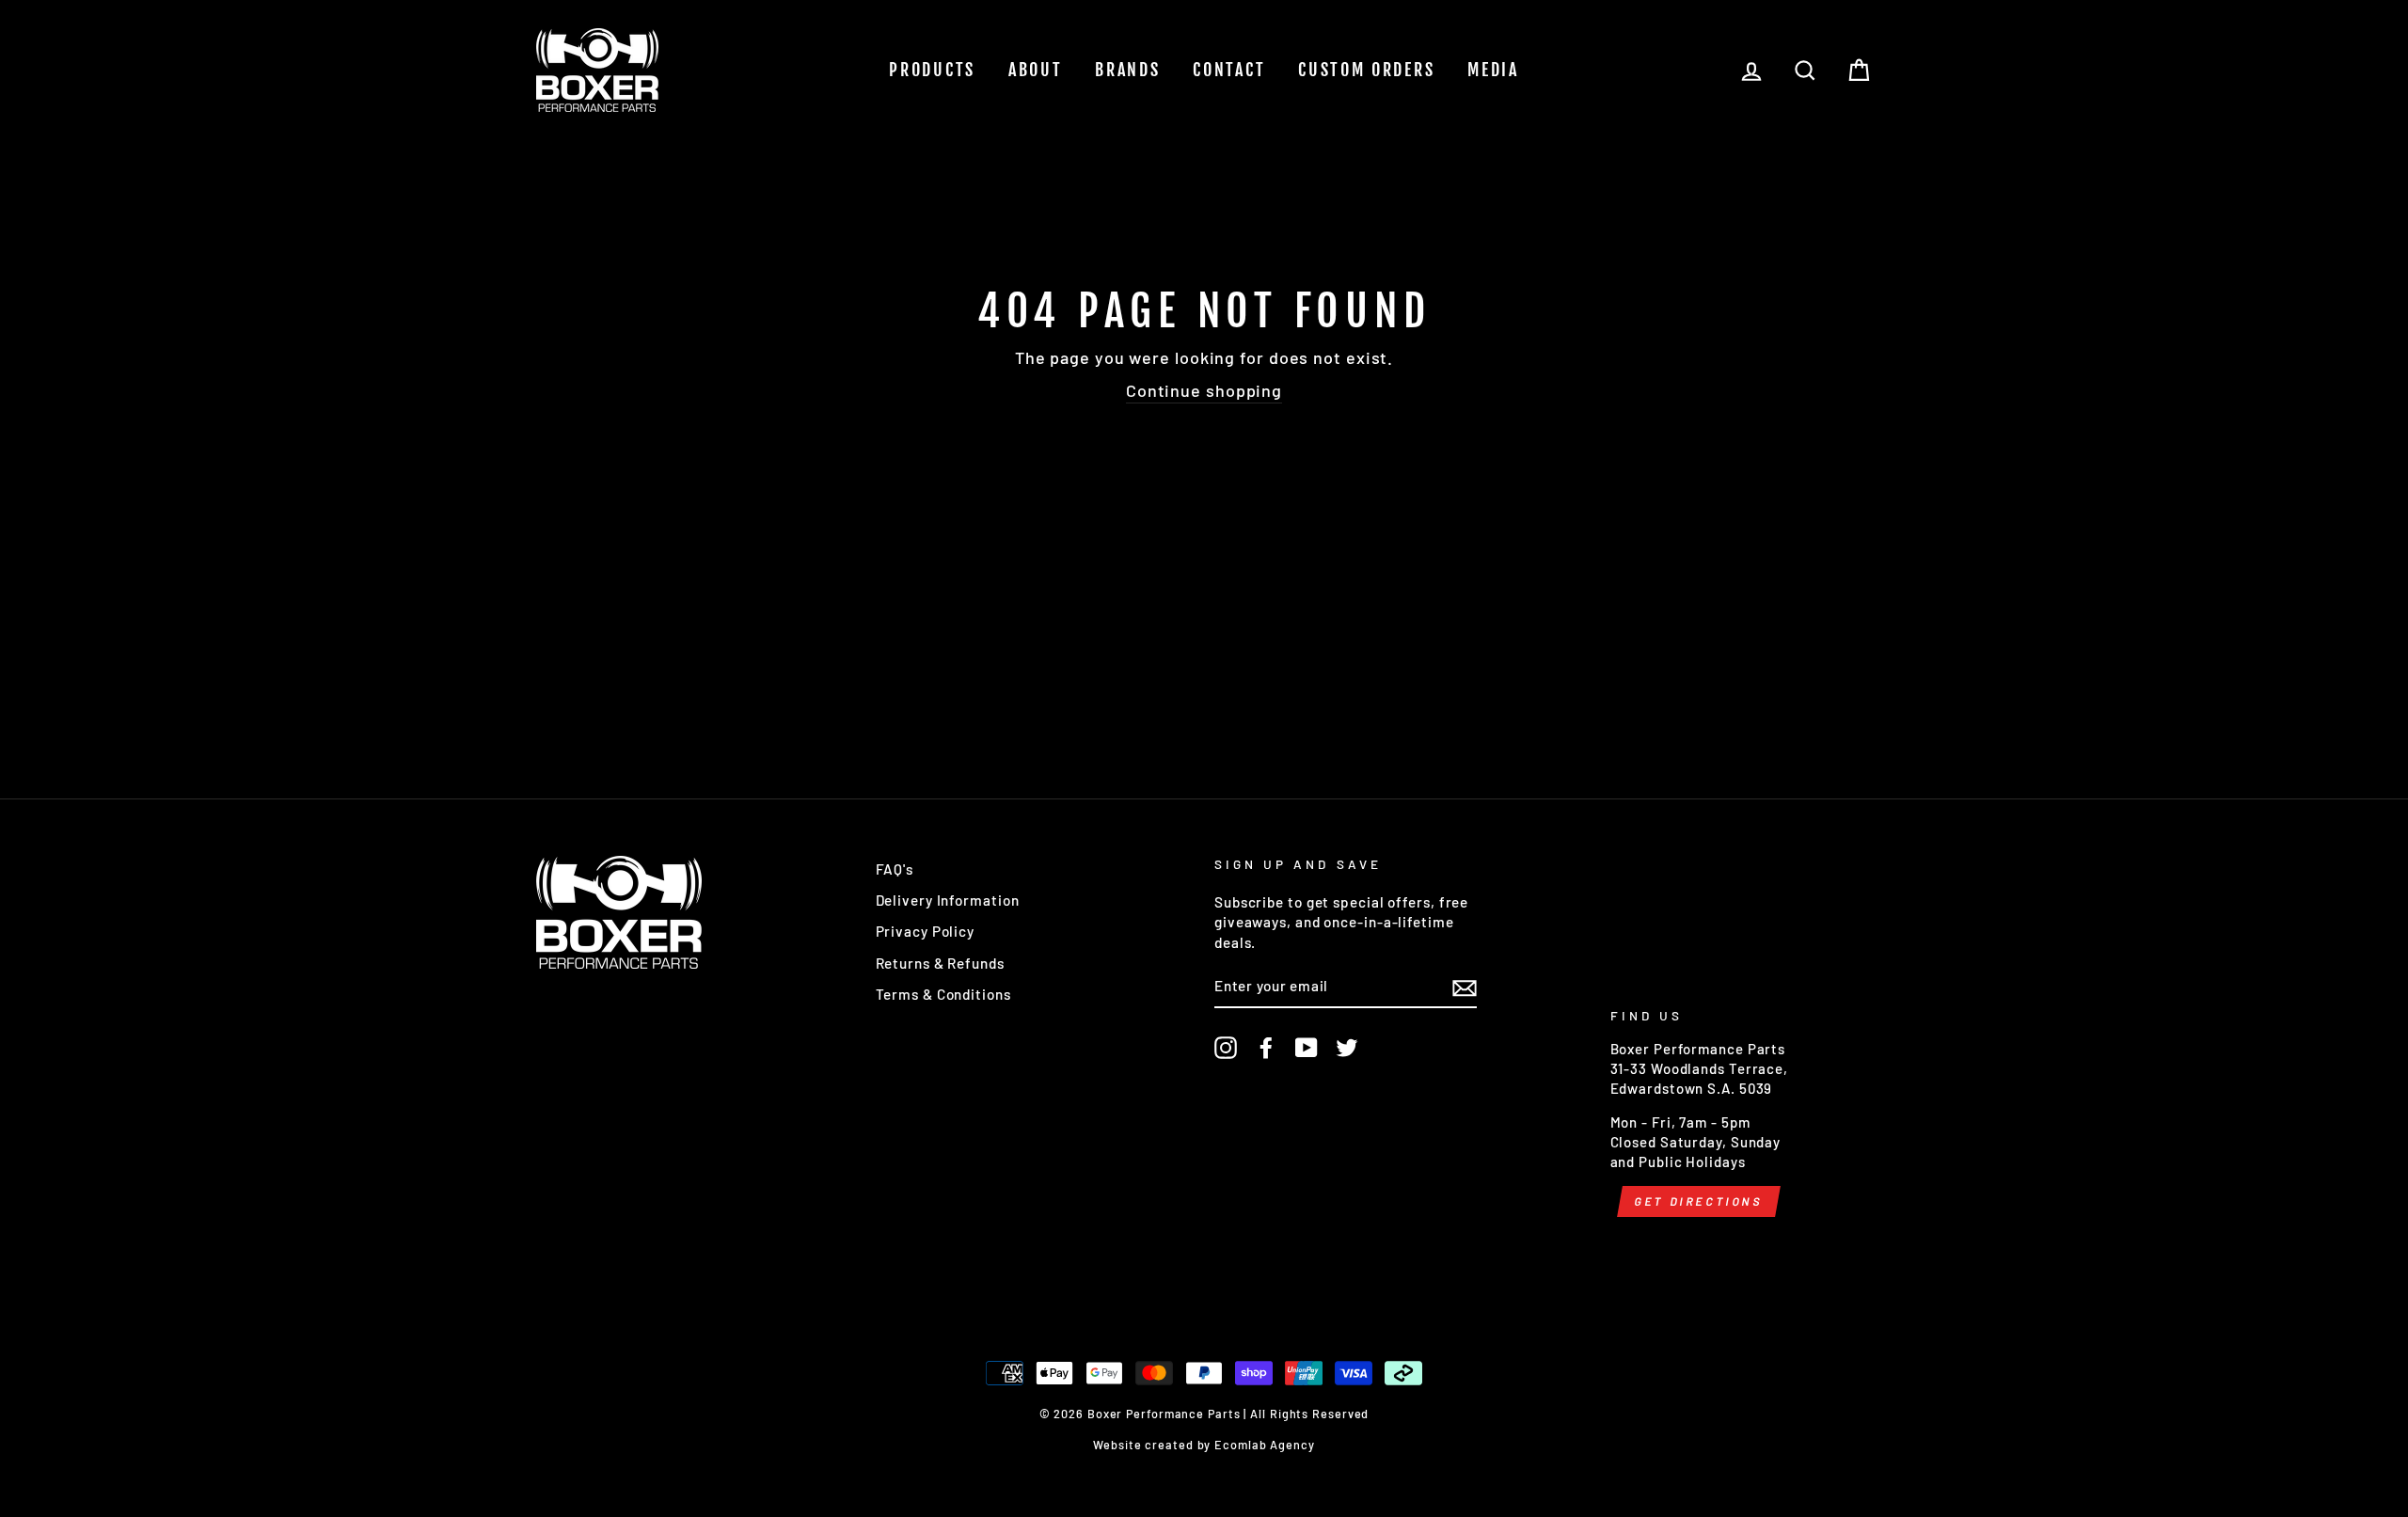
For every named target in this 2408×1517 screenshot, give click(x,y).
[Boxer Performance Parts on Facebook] (1266, 1048)
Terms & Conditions (943, 994)
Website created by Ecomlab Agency (1204, 1445)
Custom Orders (1366, 70)
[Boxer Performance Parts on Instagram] (1226, 1048)
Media (1493, 70)
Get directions (1698, 1201)
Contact (1229, 70)
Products (932, 70)
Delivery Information (948, 900)
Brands (1127, 70)
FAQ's (895, 869)
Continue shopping (1204, 390)
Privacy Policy (926, 931)
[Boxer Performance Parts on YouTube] (1307, 1048)
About (1036, 70)
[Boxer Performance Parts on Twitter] (1347, 1048)
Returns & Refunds (940, 963)
